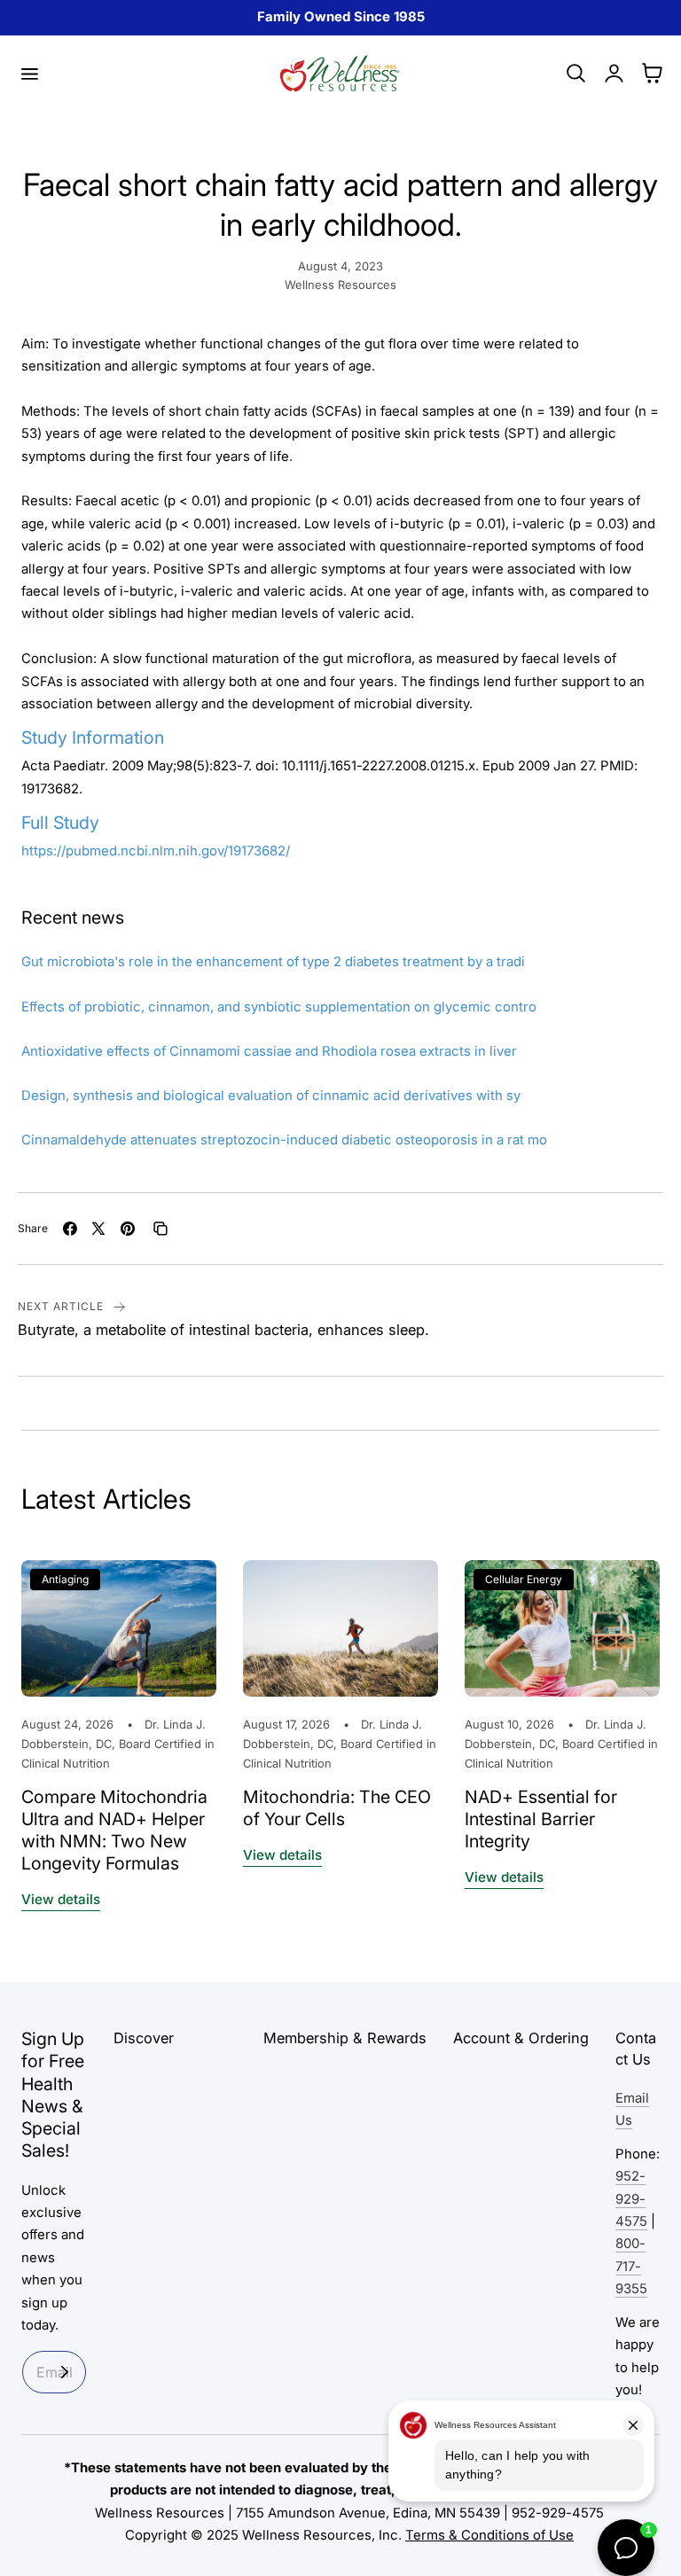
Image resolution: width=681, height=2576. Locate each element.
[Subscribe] (65, 2372)
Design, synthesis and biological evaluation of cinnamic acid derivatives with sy (271, 1096)
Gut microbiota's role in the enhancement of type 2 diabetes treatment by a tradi (273, 962)
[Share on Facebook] (70, 1229)
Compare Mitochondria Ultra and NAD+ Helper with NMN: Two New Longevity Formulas (114, 1830)
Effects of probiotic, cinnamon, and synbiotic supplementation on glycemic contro (279, 1007)
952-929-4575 (631, 2199)
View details (61, 1899)
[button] (29, 74)
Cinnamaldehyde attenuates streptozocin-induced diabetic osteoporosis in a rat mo (284, 1140)
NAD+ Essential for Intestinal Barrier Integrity (541, 1819)
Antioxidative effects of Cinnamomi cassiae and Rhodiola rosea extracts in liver (269, 1051)
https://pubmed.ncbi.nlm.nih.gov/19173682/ (156, 851)
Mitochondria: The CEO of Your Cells (337, 1808)
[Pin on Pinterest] (128, 1229)
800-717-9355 (631, 2266)
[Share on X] (98, 1229)
